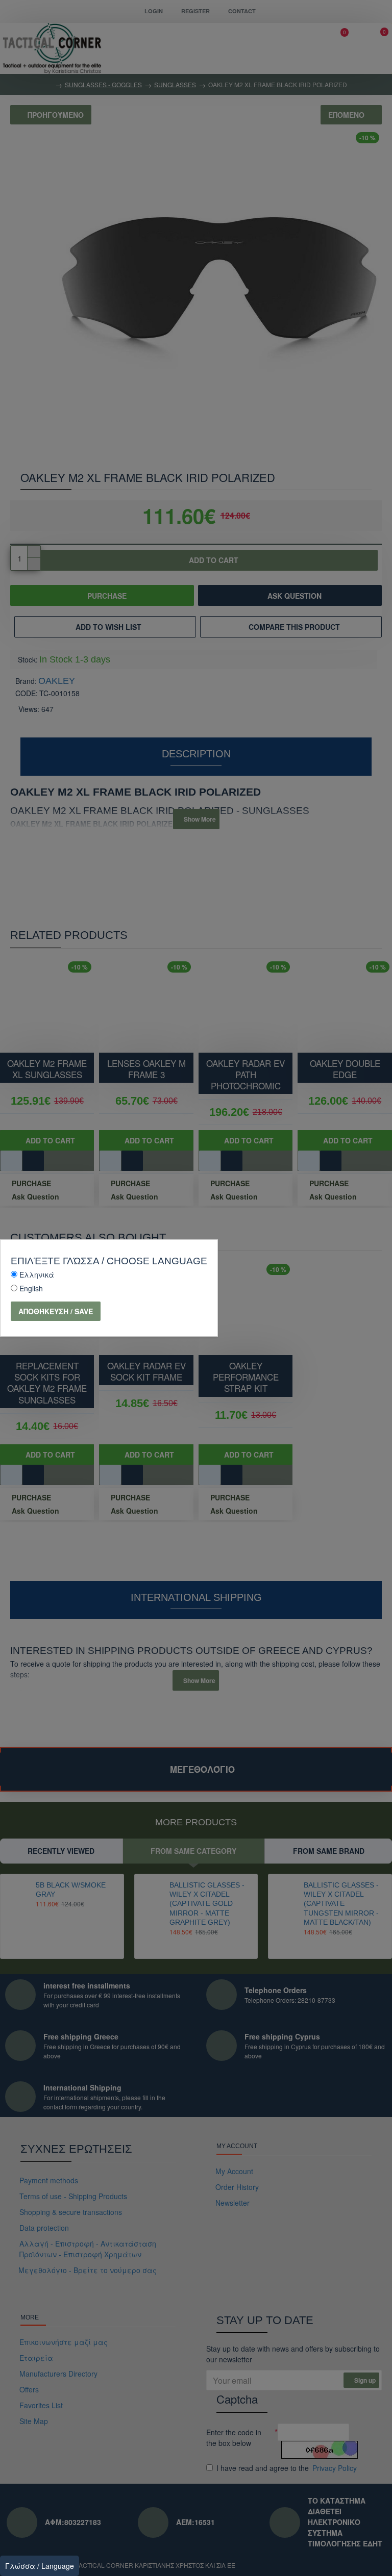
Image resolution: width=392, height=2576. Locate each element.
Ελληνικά (37, 1274)
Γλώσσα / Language (40, 2566)
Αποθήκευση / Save (56, 1311)
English (31, 1288)
